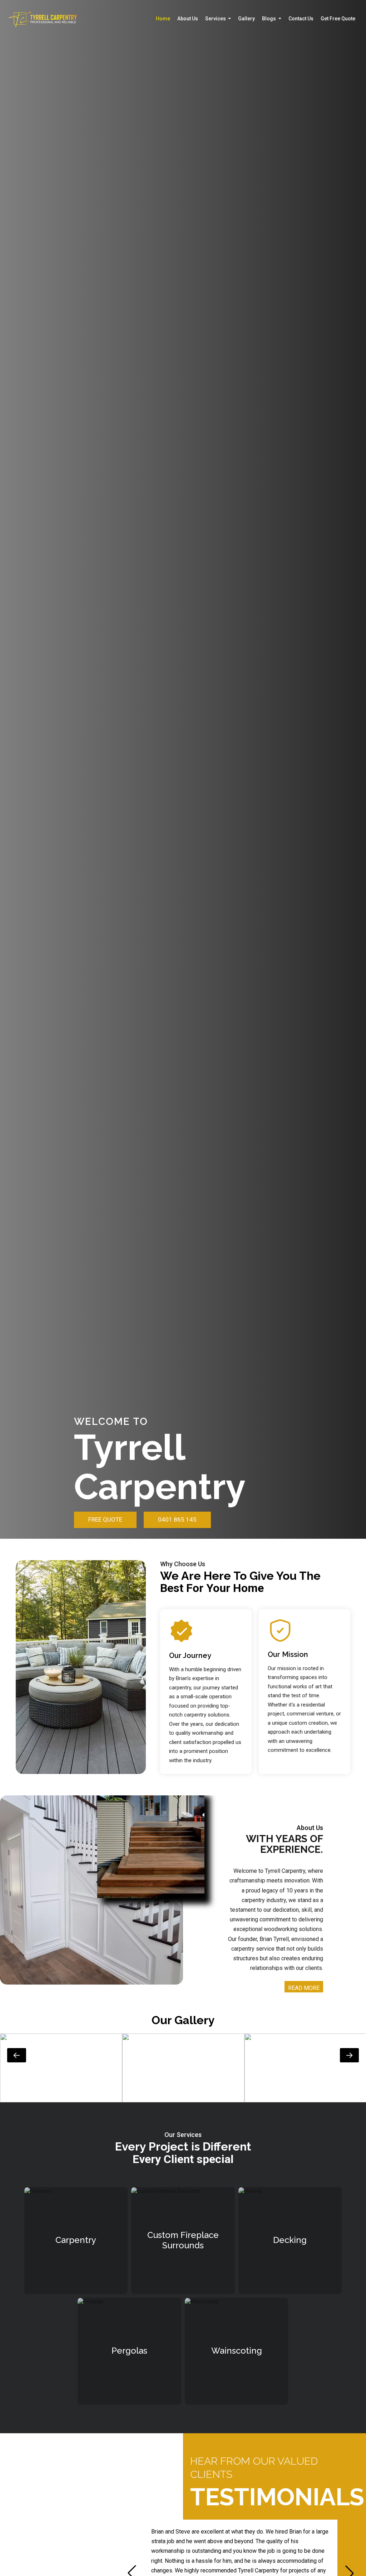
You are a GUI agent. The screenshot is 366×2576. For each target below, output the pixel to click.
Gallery (246, 19)
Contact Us (301, 19)
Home (163, 19)
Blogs (269, 19)
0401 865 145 (177, 1519)
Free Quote (105, 1519)
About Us (188, 19)
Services (216, 19)
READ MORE (304, 1988)
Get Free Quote (338, 19)
